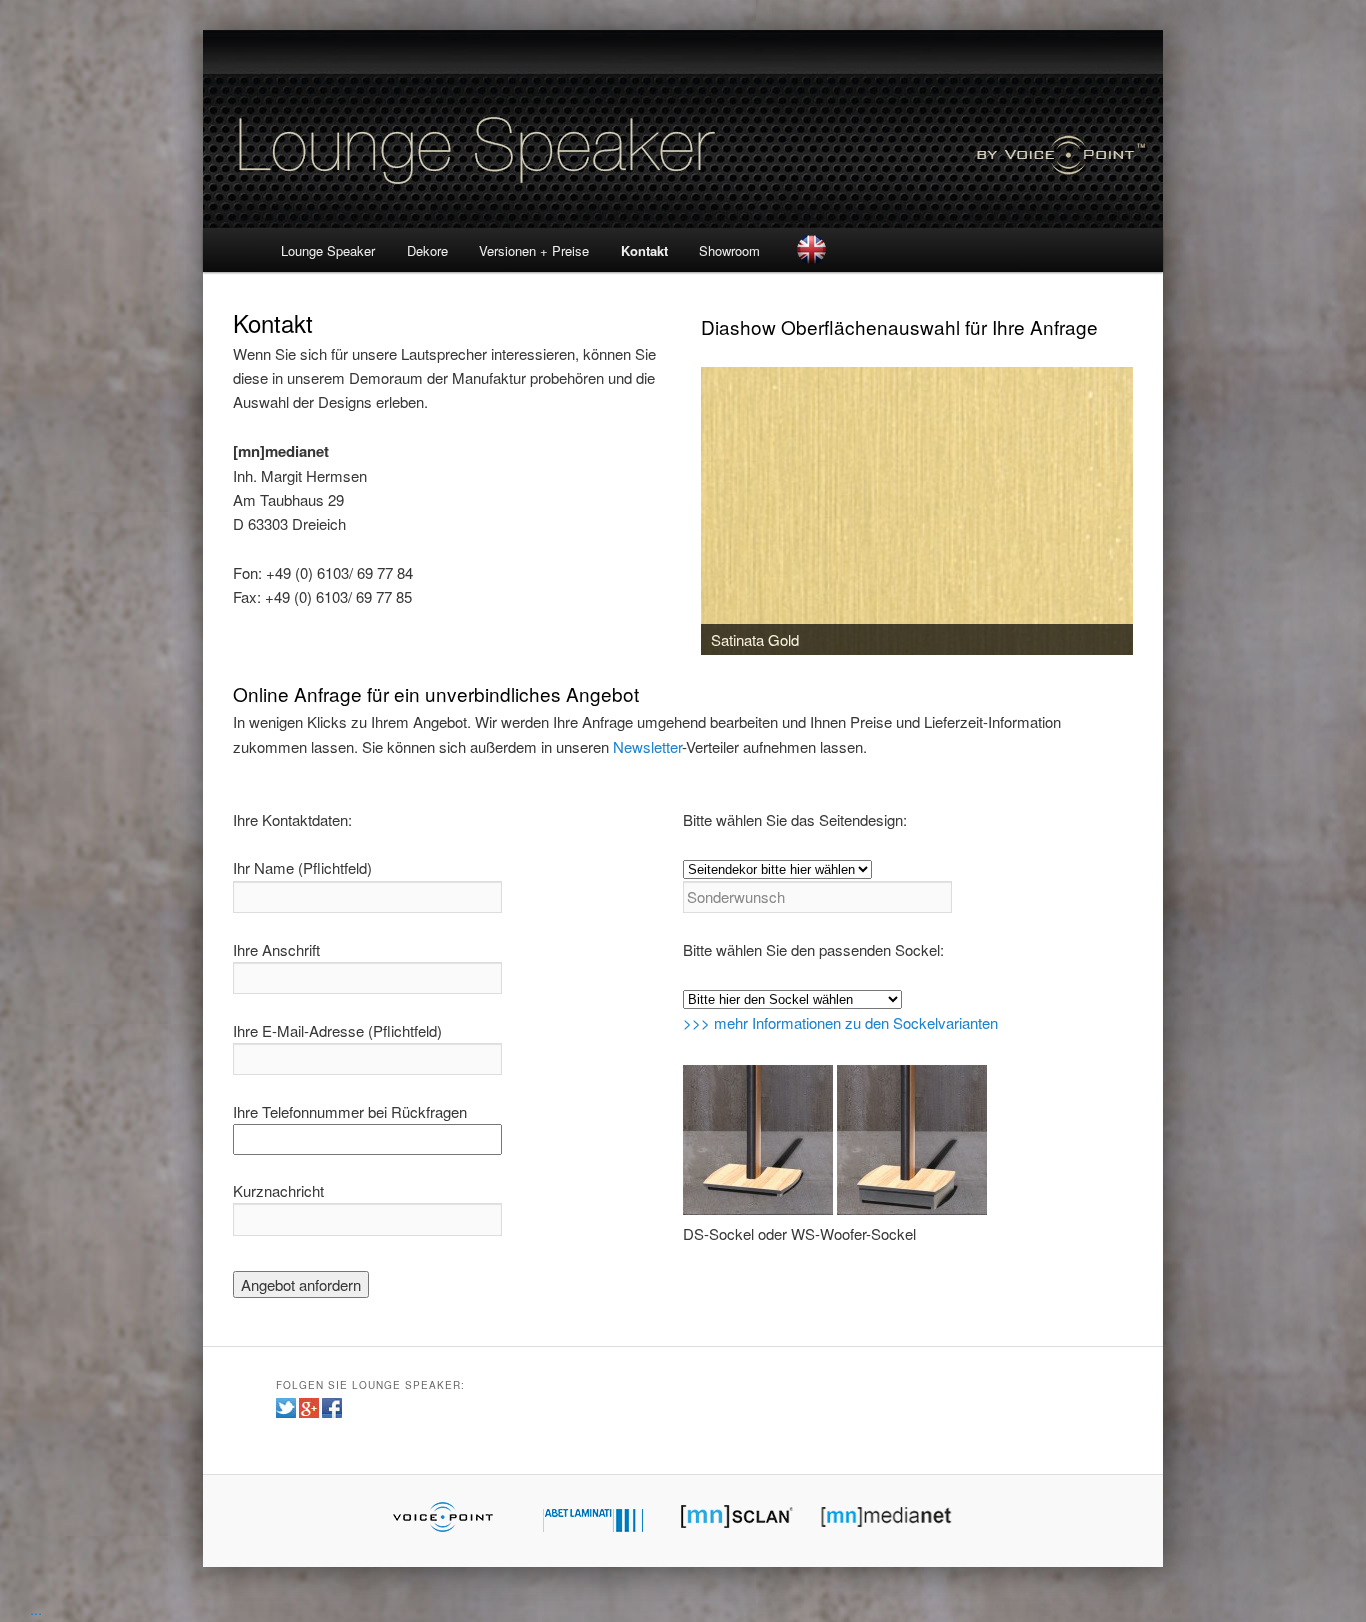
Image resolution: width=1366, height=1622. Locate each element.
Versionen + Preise (534, 250)
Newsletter (647, 746)
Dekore (427, 250)
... (36, 1608)
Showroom (729, 250)
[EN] (812, 249)
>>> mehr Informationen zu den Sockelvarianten (840, 1022)
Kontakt (644, 250)
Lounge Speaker (328, 250)
